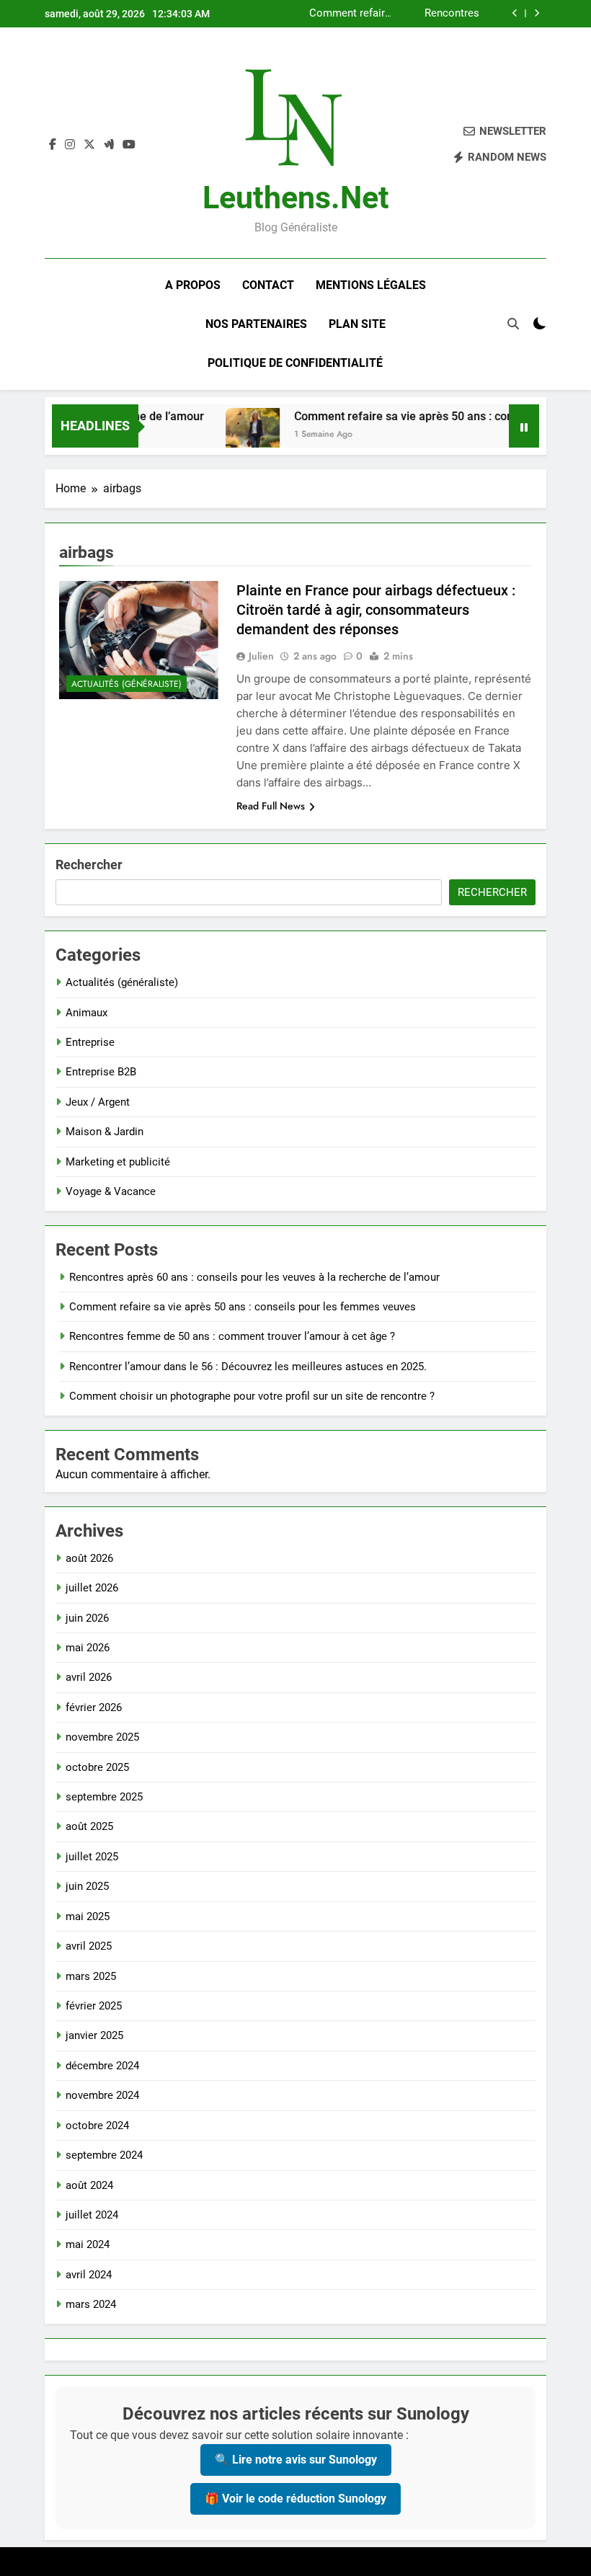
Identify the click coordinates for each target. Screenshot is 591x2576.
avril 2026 (89, 1677)
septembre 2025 (104, 1797)
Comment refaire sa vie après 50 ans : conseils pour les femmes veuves (350, 14)
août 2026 (89, 1558)
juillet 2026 (92, 1588)
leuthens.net (296, 197)
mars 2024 (91, 2304)
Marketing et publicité (118, 1162)
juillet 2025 (92, 1857)
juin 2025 (87, 1886)
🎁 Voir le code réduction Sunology (295, 2499)
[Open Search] (513, 324)
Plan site (357, 324)
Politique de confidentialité (295, 363)
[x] (89, 145)
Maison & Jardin (105, 1132)
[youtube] (129, 145)
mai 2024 (88, 2244)
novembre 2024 (102, 2095)
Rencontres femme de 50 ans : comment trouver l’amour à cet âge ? (438, 14)
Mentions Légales (371, 285)
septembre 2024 (104, 2155)
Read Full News (271, 806)
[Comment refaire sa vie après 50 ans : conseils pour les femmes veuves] (232, 435)
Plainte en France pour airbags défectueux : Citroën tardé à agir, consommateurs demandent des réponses (376, 610)
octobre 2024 (97, 2126)
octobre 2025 (97, 1767)
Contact (268, 285)
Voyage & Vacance (111, 1191)
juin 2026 (87, 1618)
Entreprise (90, 1042)
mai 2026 (88, 1648)
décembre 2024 (102, 2066)
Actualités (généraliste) (126, 684)
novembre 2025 (102, 1737)
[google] (109, 145)
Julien (261, 656)
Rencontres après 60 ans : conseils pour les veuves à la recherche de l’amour (254, 1277)
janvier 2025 (94, 2035)
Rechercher (89, 865)
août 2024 (89, 2185)
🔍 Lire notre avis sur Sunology (296, 2460)
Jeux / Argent (98, 1102)
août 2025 (89, 1826)
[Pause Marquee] (524, 426)
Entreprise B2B (101, 1072)
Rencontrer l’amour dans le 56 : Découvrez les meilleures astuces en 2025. (248, 1367)
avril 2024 (89, 2275)
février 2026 (94, 1707)
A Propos (193, 285)
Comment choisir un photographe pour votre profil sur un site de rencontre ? (252, 1396)
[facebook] (53, 145)
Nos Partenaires (256, 324)
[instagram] (70, 145)
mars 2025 (91, 1976)
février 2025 (94, 2006)
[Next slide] (537, 13)
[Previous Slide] (515, 13)
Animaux (86, 1013)
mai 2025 (88, 1917)
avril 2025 (89, 1946)
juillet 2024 (92, 2215)
